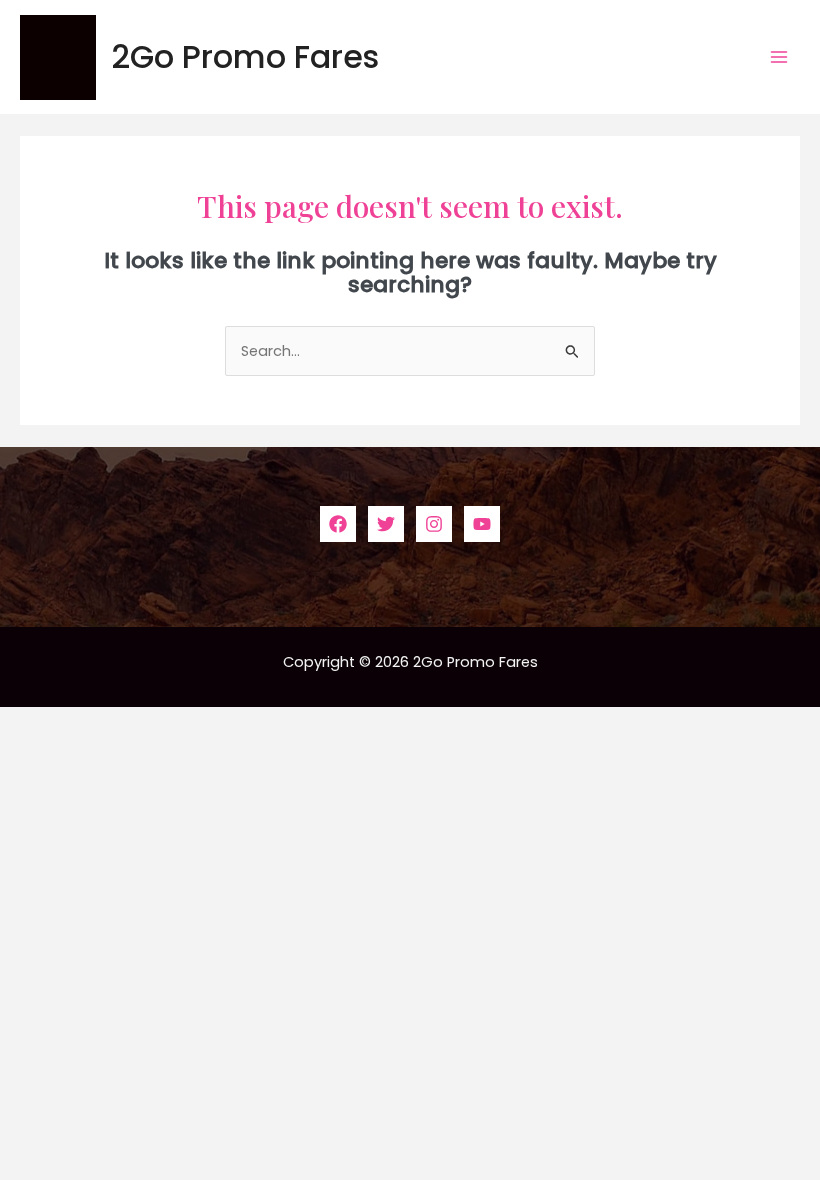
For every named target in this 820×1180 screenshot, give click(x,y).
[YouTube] (482, 524)
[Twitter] (386, 524)
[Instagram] (434, 524)
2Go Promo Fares (245, 56)
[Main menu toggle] (779, 57)
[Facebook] (338, 524)
